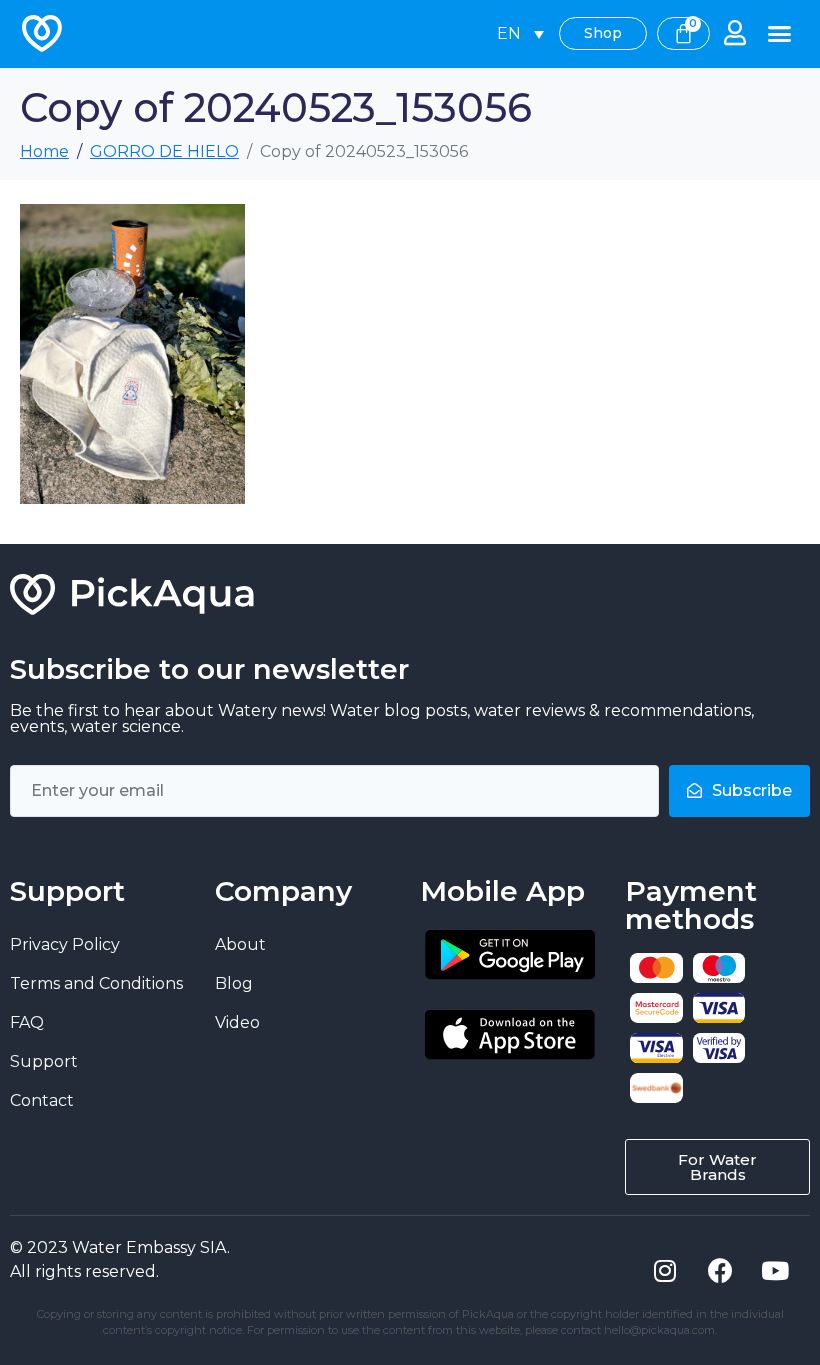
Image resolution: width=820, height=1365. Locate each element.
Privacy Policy (65, 944)
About (240, 944)
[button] (780, 34)
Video (237, 1022)
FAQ (27, 1022)
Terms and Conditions (96, 983)
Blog (234, 983)
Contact (42, 1100)
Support (44, 1061)
